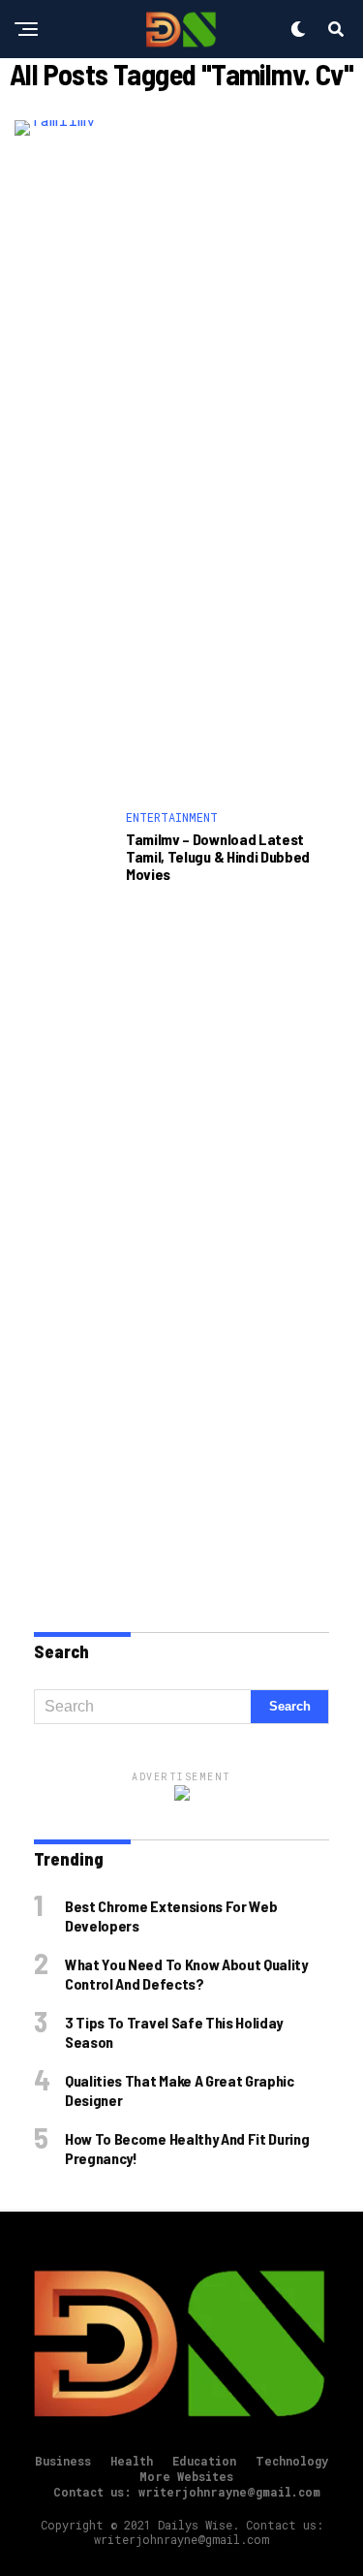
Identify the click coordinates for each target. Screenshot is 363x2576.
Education (204, 2461)
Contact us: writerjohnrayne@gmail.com (187, 2492)
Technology (292, 2461)
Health (132, 2461)
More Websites (186, 2476)
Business (63, 2461)
